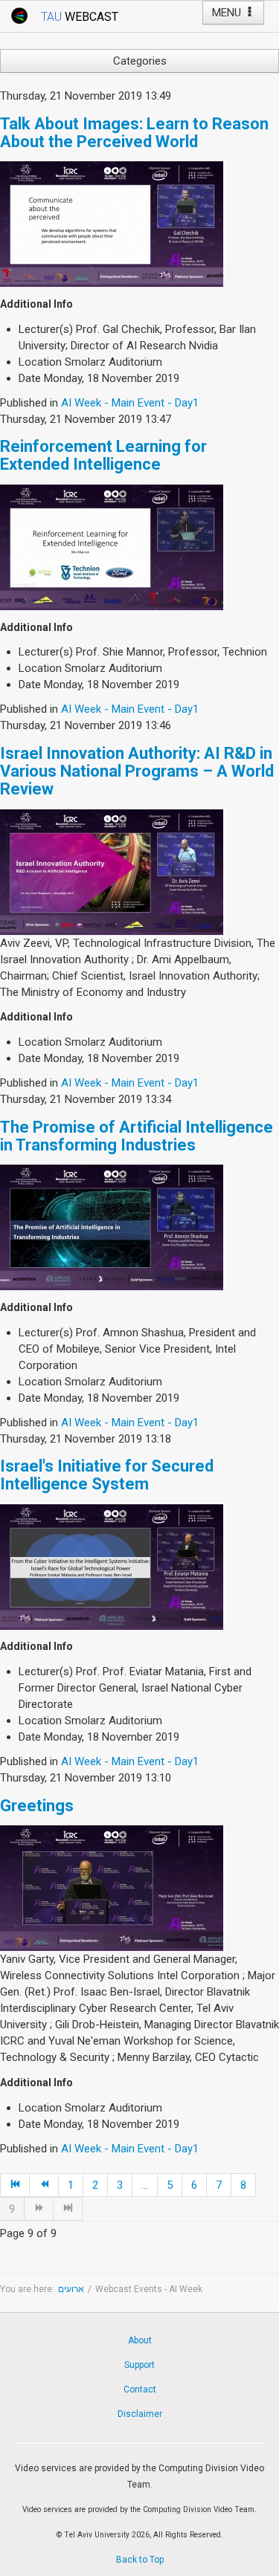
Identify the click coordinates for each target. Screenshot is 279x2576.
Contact (140, 2389)
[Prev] (44, 2185)
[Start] (15, 2185)
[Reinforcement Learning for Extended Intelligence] (112, 546)
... (145, 2185)
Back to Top (140, 2560)
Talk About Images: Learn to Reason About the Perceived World (134, 133)
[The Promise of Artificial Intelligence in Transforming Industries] (112, 1227)
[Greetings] (112, 1888)
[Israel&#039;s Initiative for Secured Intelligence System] (112, 1566)
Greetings (37, 1806)
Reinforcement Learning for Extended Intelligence (103, 455)
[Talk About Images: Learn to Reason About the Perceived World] (112, 224)
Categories (140, 61)
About (140, 2340)
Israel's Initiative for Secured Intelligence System (107, 1475)
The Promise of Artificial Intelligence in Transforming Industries (137, 1136)
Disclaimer (140, 2414)
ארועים (71, 2289)
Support (139, 2365)
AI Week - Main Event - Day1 (130, 403)
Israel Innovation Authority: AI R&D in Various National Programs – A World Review (137, 771)
